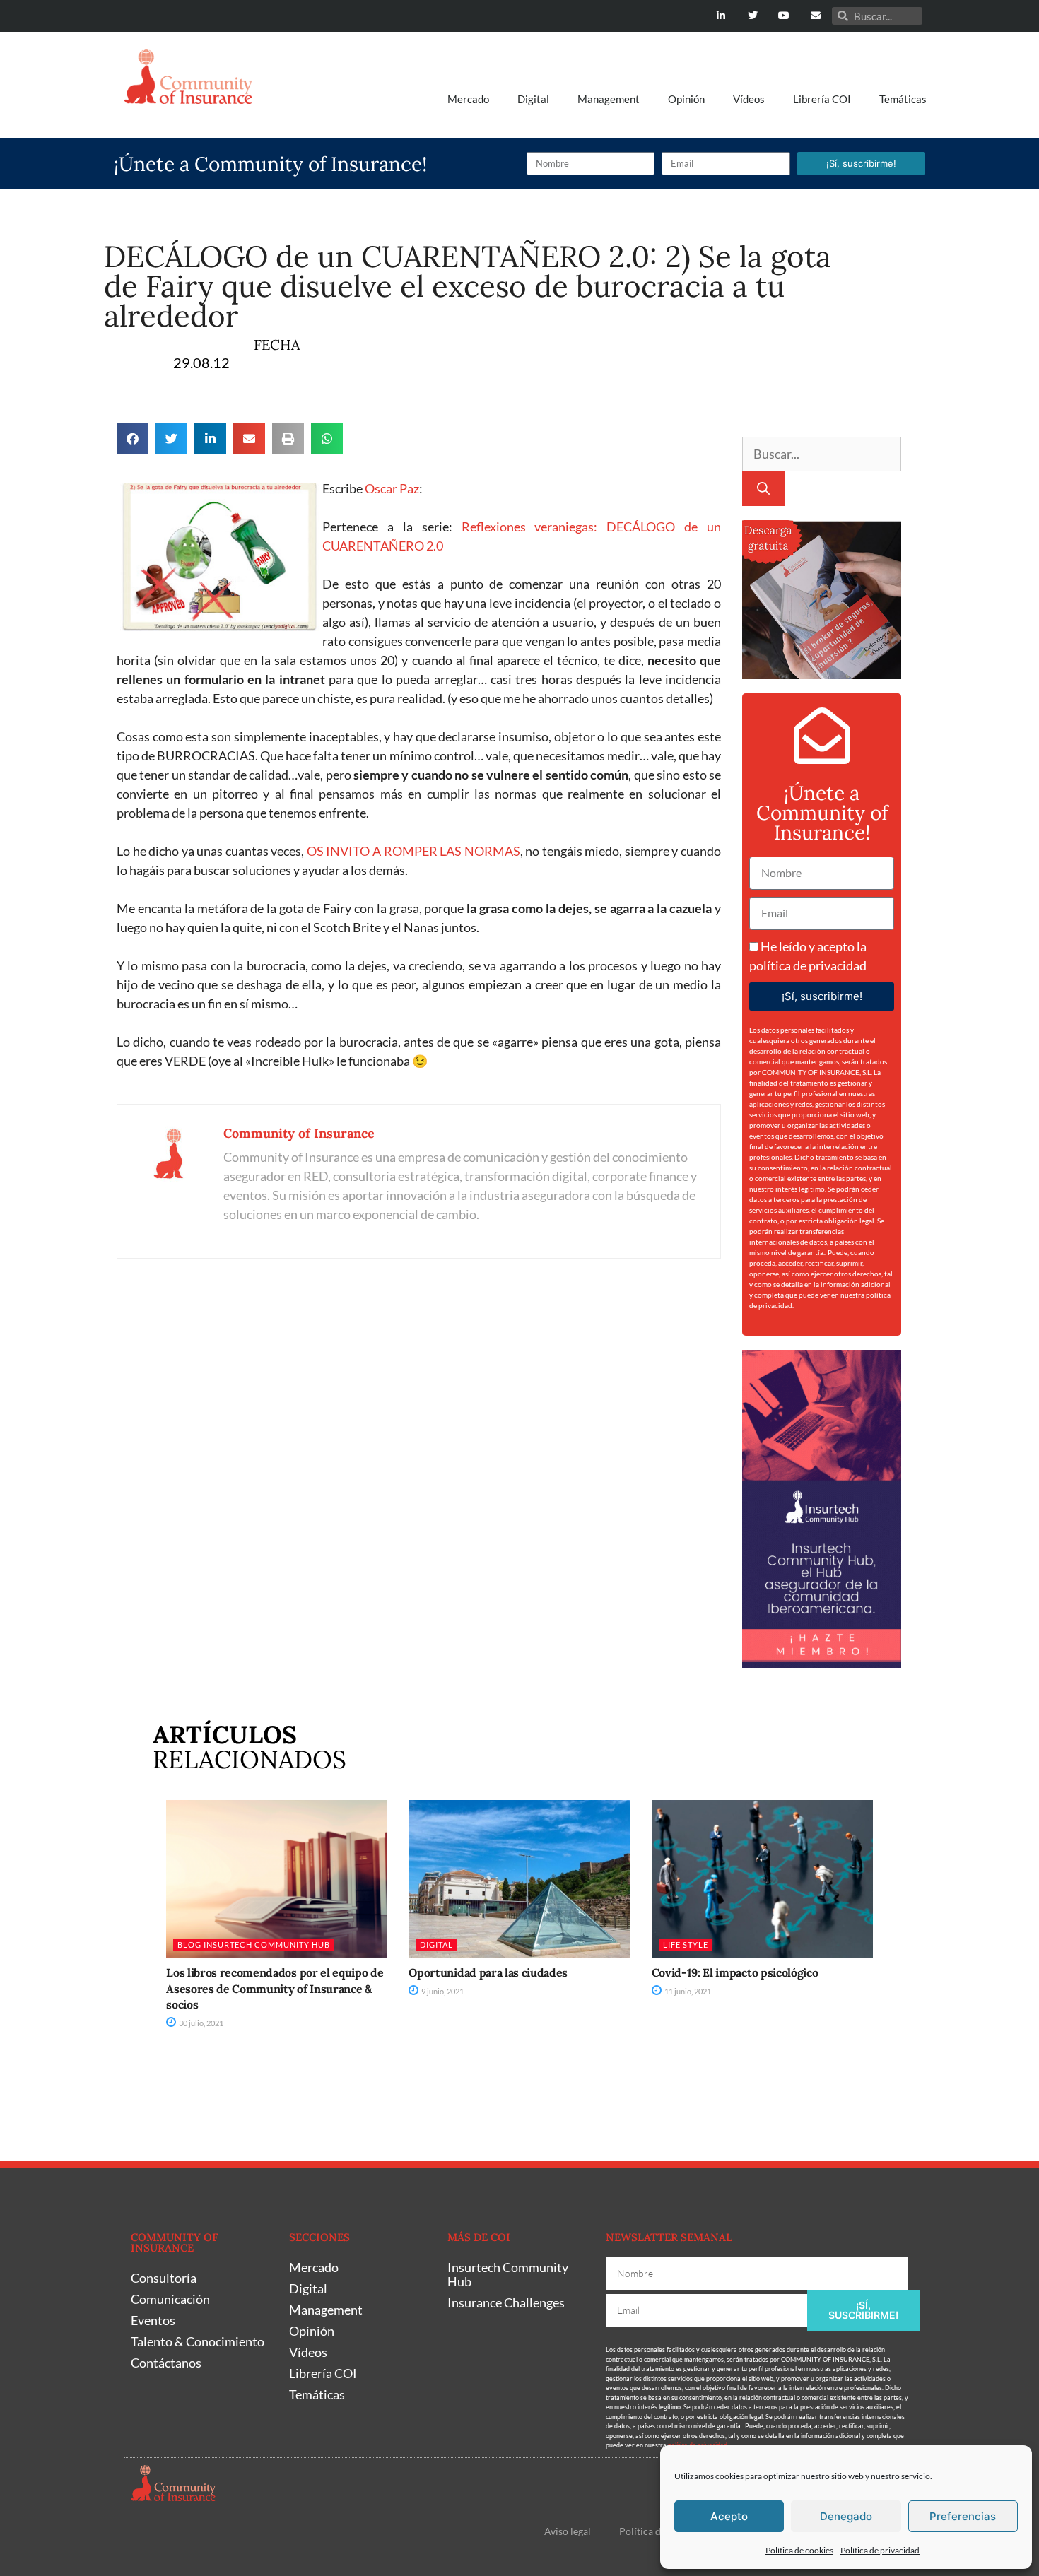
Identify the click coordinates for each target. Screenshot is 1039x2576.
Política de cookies (799, 2550)
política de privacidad (808, 965)
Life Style (686, 1945)
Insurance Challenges (506, 2302)
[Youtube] (784, 16)
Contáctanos (166, 2363)
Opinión (686, 99)
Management (609, 99)
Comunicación (170, 2299)
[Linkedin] (721, 16)
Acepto (729, 2516)
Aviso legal (568, 2531)
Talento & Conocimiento (198, 2341)
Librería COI (822, 99)
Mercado (468, 99)
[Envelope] (816, 16)
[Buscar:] (822, 454)
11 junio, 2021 (687, 1991)
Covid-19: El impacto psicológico (735, 1972)
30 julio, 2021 (200, 2023)
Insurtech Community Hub (508, 2274)
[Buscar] (763, 489)
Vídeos (749, 99)
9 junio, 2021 (442, 1991)
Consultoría (164, 2278)
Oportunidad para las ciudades (488, 1972)
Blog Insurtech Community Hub (254, 1945)
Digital (533, 99)
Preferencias (963, 2516)
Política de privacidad (880, 2550)
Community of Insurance (299, 1133)
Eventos (153, 2320)
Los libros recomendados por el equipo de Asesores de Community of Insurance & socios (275, 1988)
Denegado (846, 2516)
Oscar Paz (392, 488)
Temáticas (903, 99)
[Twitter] (752, 16)
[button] (133, 439)
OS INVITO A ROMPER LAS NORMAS (413, 851)
